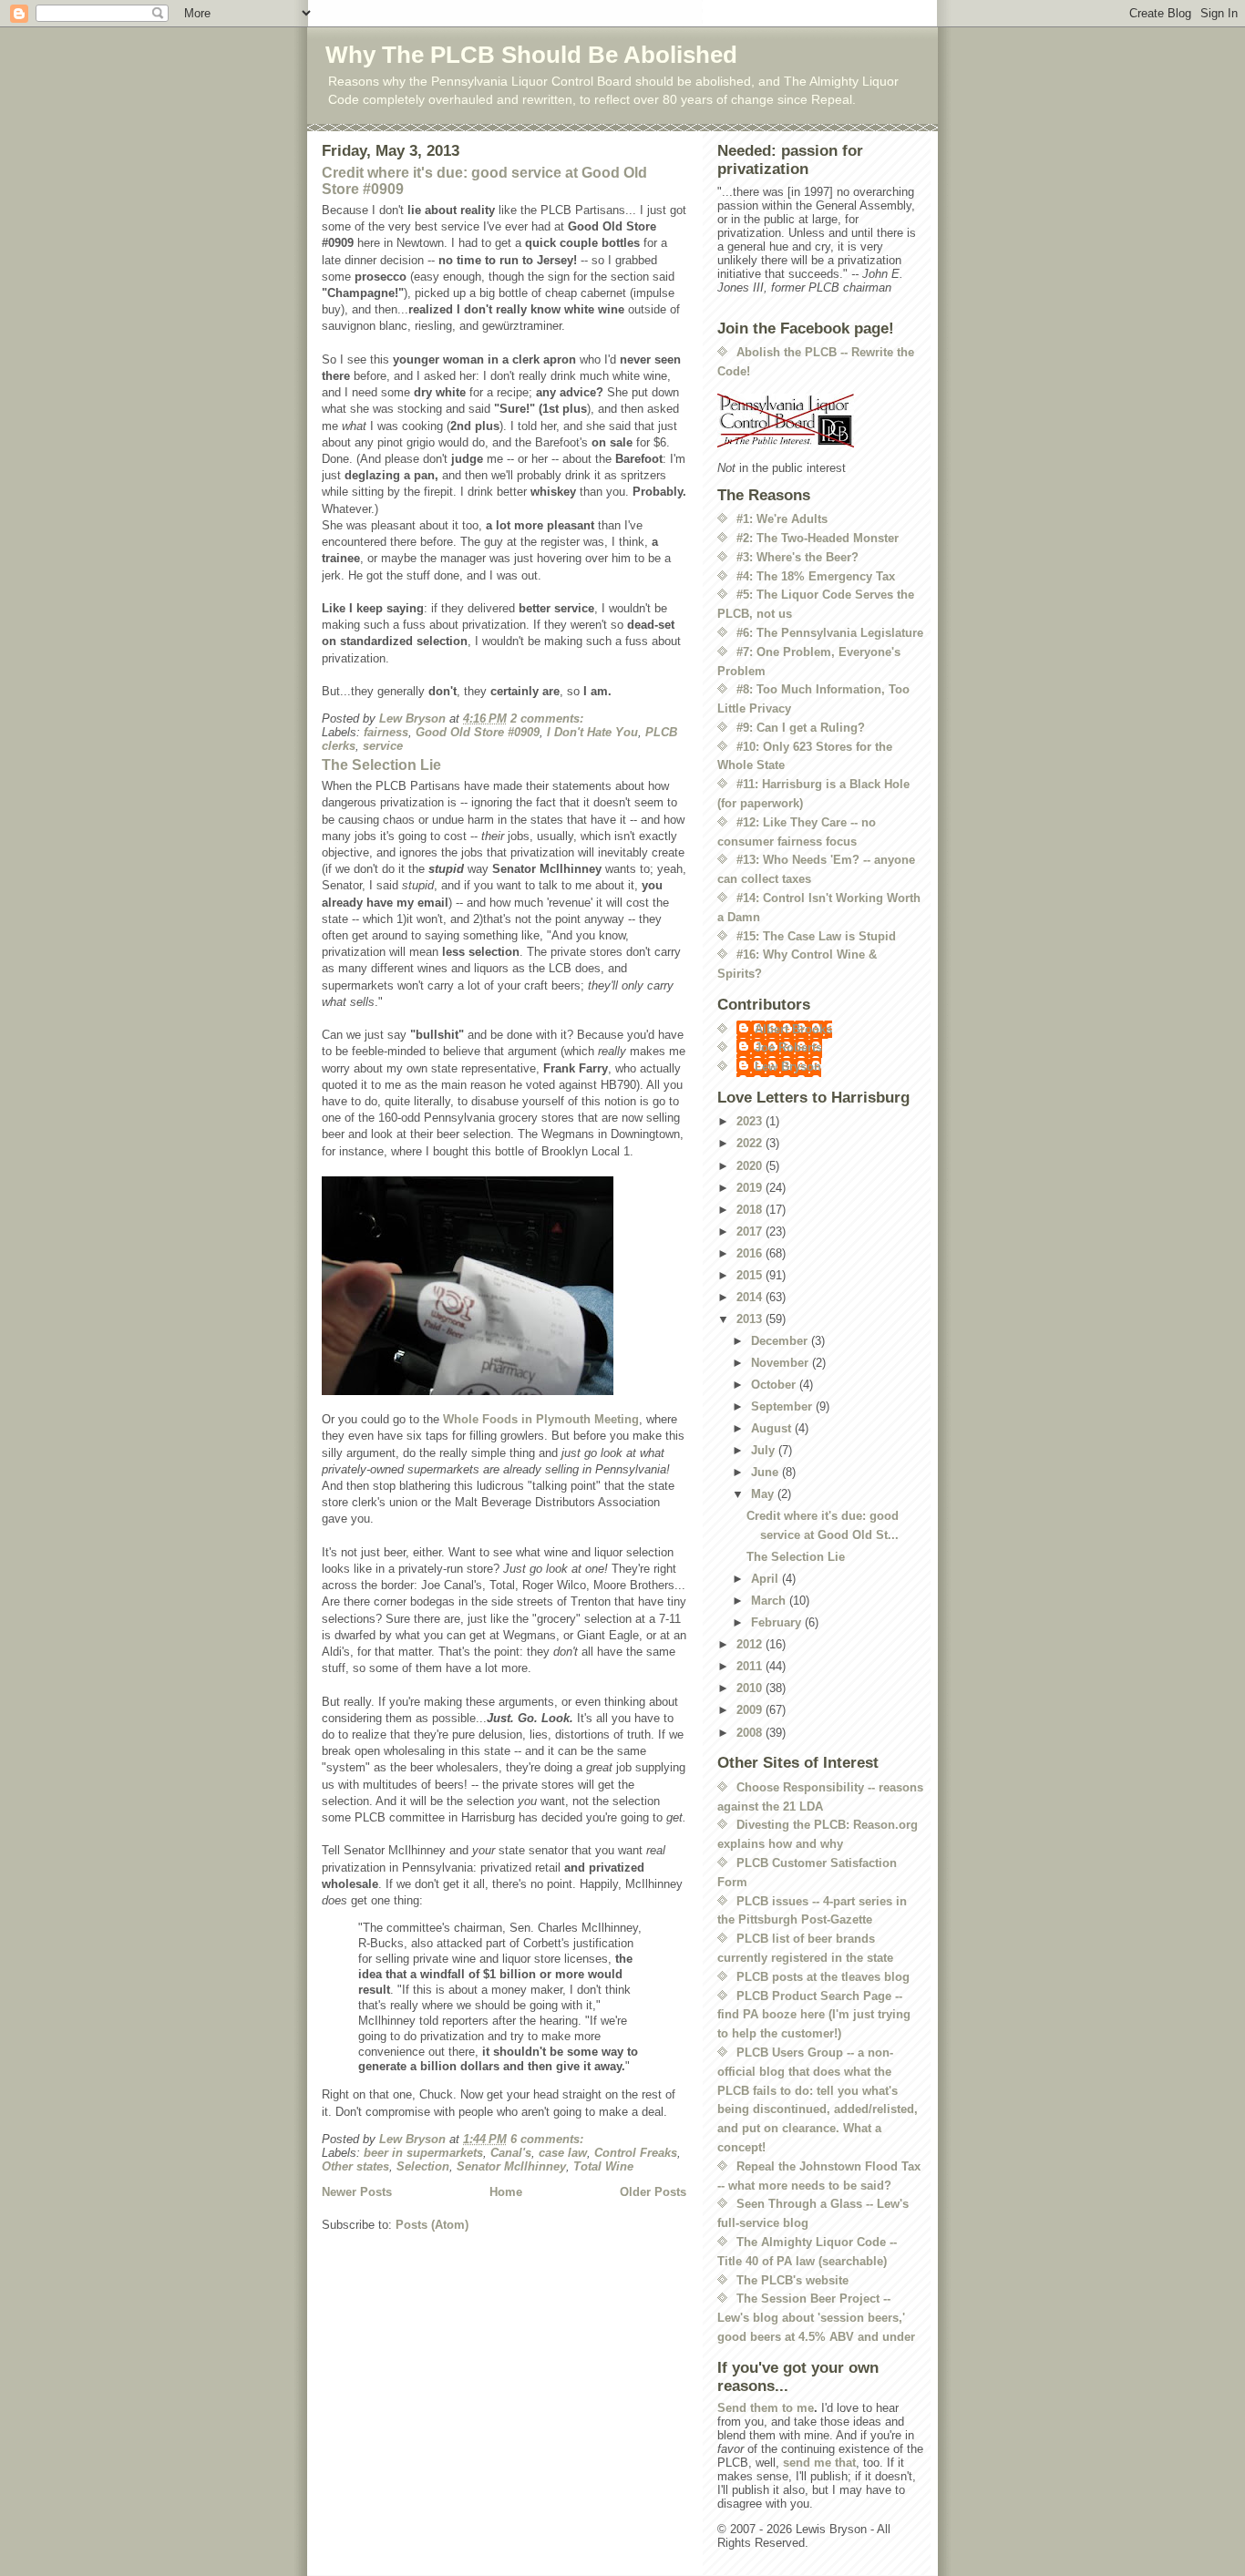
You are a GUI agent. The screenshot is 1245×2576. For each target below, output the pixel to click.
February (778, 1622)
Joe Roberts (788, 1047)
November (782, 1363)
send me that (819, 2463)
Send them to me (766, 2408)
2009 (751, 1710)
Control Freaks (636, 2153)
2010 (751, 1688)
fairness (386, 732)
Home (506, 2192)
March (770, 1601)
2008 (751, 1733)
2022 (751, 1143)
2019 (751, 1188)
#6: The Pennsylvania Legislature (830, 633)
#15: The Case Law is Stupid (816, 936)
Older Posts (653, 2192)
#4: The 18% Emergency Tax (816, 576)
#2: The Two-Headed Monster (818, 538)
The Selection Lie (381, 765)
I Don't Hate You (592, 732)
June (767, 1472)
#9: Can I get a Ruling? (801, 728)
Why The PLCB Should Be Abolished (531, 55)
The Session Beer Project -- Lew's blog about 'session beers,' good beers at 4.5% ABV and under (816, 2318)
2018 (751, 1210)
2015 (751, 1275)
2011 (751, 1666)
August (773, 1428)
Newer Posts (357, 2192)
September (783, 1406)
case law (563, 2153)
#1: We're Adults (782, 519)
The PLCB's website (792, 2280)
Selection (423, 2166)
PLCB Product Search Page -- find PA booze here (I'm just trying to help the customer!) (814, 2015)
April (767, 1579)
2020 (751, 1166)
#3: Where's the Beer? (797, 557)
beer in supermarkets (423, 2153)
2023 (751, 1121)
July (765, 1450)
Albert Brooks (793, 1029)
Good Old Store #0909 (478, 732)
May (764, 1494)
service (383, 746)
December (781, 1341)
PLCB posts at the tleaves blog (823, 1977)
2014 (751, 1297)
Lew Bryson (788, 1067)
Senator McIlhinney (511, 2166)
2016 (751, 1253)
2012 (751, 1644)
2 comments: (549, 718)
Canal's (511, 2153)
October (775, 1385)
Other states (355, 2166)
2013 (751, 1319)
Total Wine (603, 2166)
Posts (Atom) (432, 2225)
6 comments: (549, 2139)
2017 (751, 1232)
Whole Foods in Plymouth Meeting (541, 1419)
